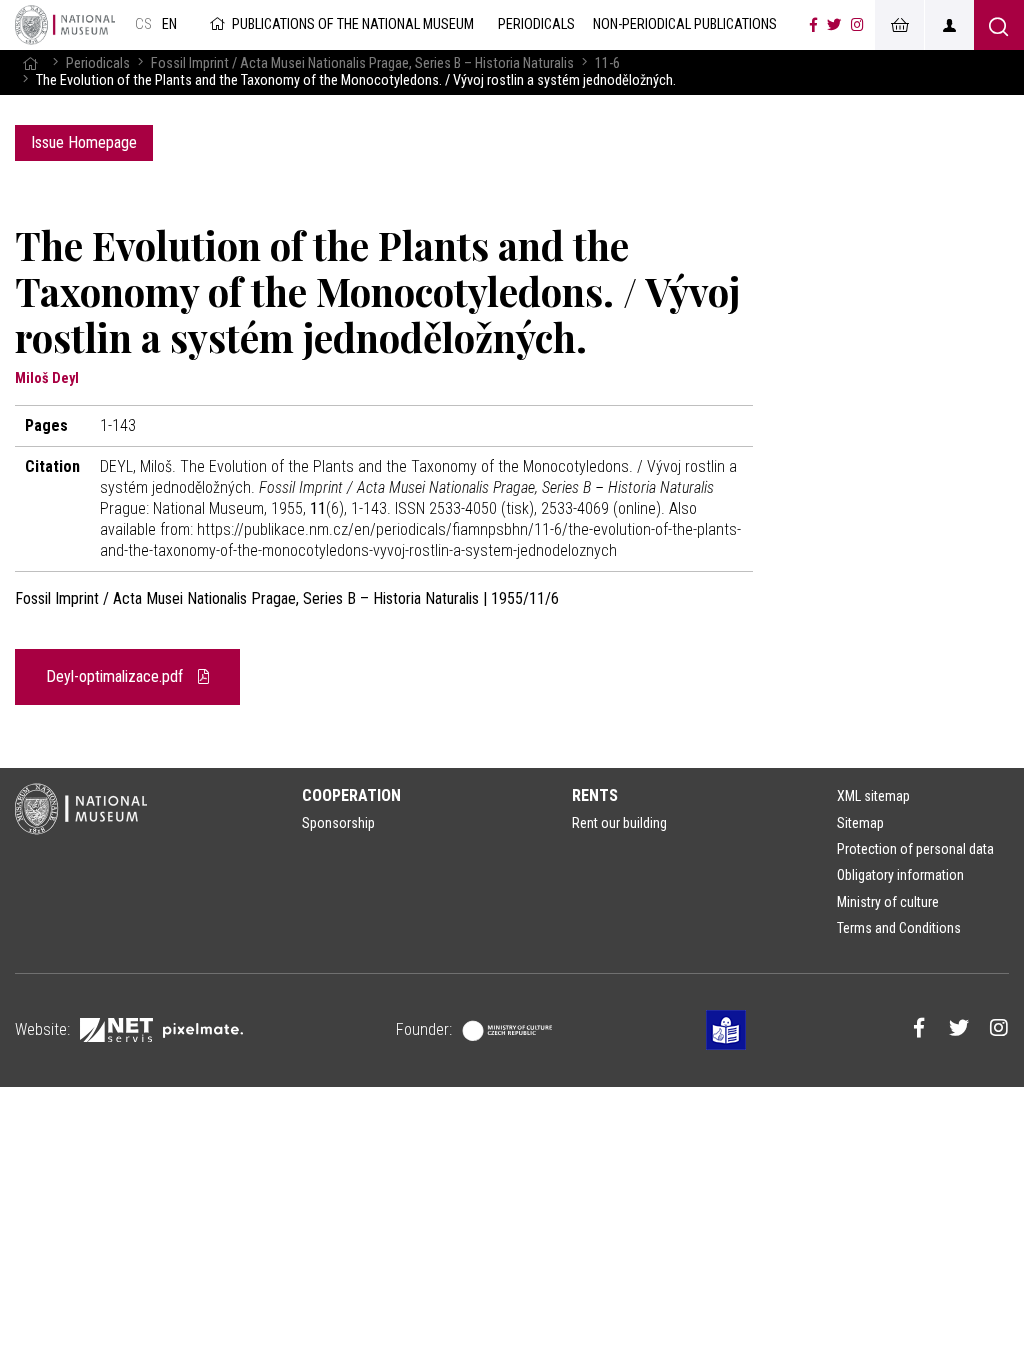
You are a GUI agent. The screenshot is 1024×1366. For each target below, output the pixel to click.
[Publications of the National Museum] (65, 25)
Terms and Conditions (899, 928)
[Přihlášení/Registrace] (949, 25)
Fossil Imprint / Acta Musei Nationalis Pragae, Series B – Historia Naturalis (362, 63)
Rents (595, 795)
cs (143, 24)
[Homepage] (30, 63)
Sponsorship (338, 823)
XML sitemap (873, 796)
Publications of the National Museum (353, 24)
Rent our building (619, 823)
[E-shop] (899, 25)
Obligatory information (900, 875)
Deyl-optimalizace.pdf (116, 676)
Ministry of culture (888, 902)
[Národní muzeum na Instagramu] (857, 25)
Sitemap (860, 823)
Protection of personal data (915, 849)
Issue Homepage (84, 142)
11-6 (607, 63)
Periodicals (98, 63)
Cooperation (351, 795)
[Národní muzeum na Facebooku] (813, 25)
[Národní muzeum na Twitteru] (834, 25)
